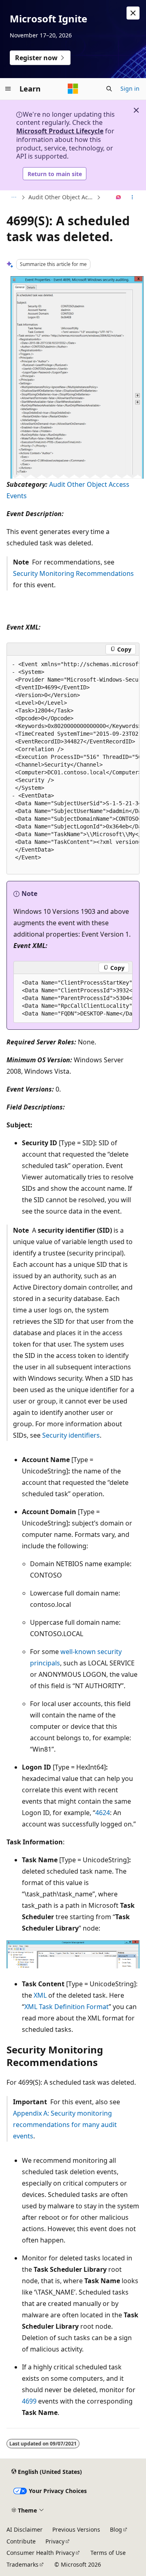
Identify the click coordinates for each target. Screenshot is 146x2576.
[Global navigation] (8, 89)
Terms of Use (108, 2553)
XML (40, 1995)
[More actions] (132, 198)
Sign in (130, 88)
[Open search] (109, 89)
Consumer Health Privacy (41, 2553)
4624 (103, 1813)
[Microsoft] (73, 89)
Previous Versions (76, 2529)
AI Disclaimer (25, 2529)
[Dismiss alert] (133, 13)
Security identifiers (71, 1435)
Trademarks (23, 2564)
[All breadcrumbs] (14, 198)
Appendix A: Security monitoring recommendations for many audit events (65, 2125)
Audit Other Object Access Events (62, 197)
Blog (116, 2529)
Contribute (21, 2541)
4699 (29, 2401)
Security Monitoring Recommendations (73, 573)
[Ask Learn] (119, 198)
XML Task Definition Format (67, 2007)
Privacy (55, 2541)
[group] (73, 765)
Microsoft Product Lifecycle (60, 131)
